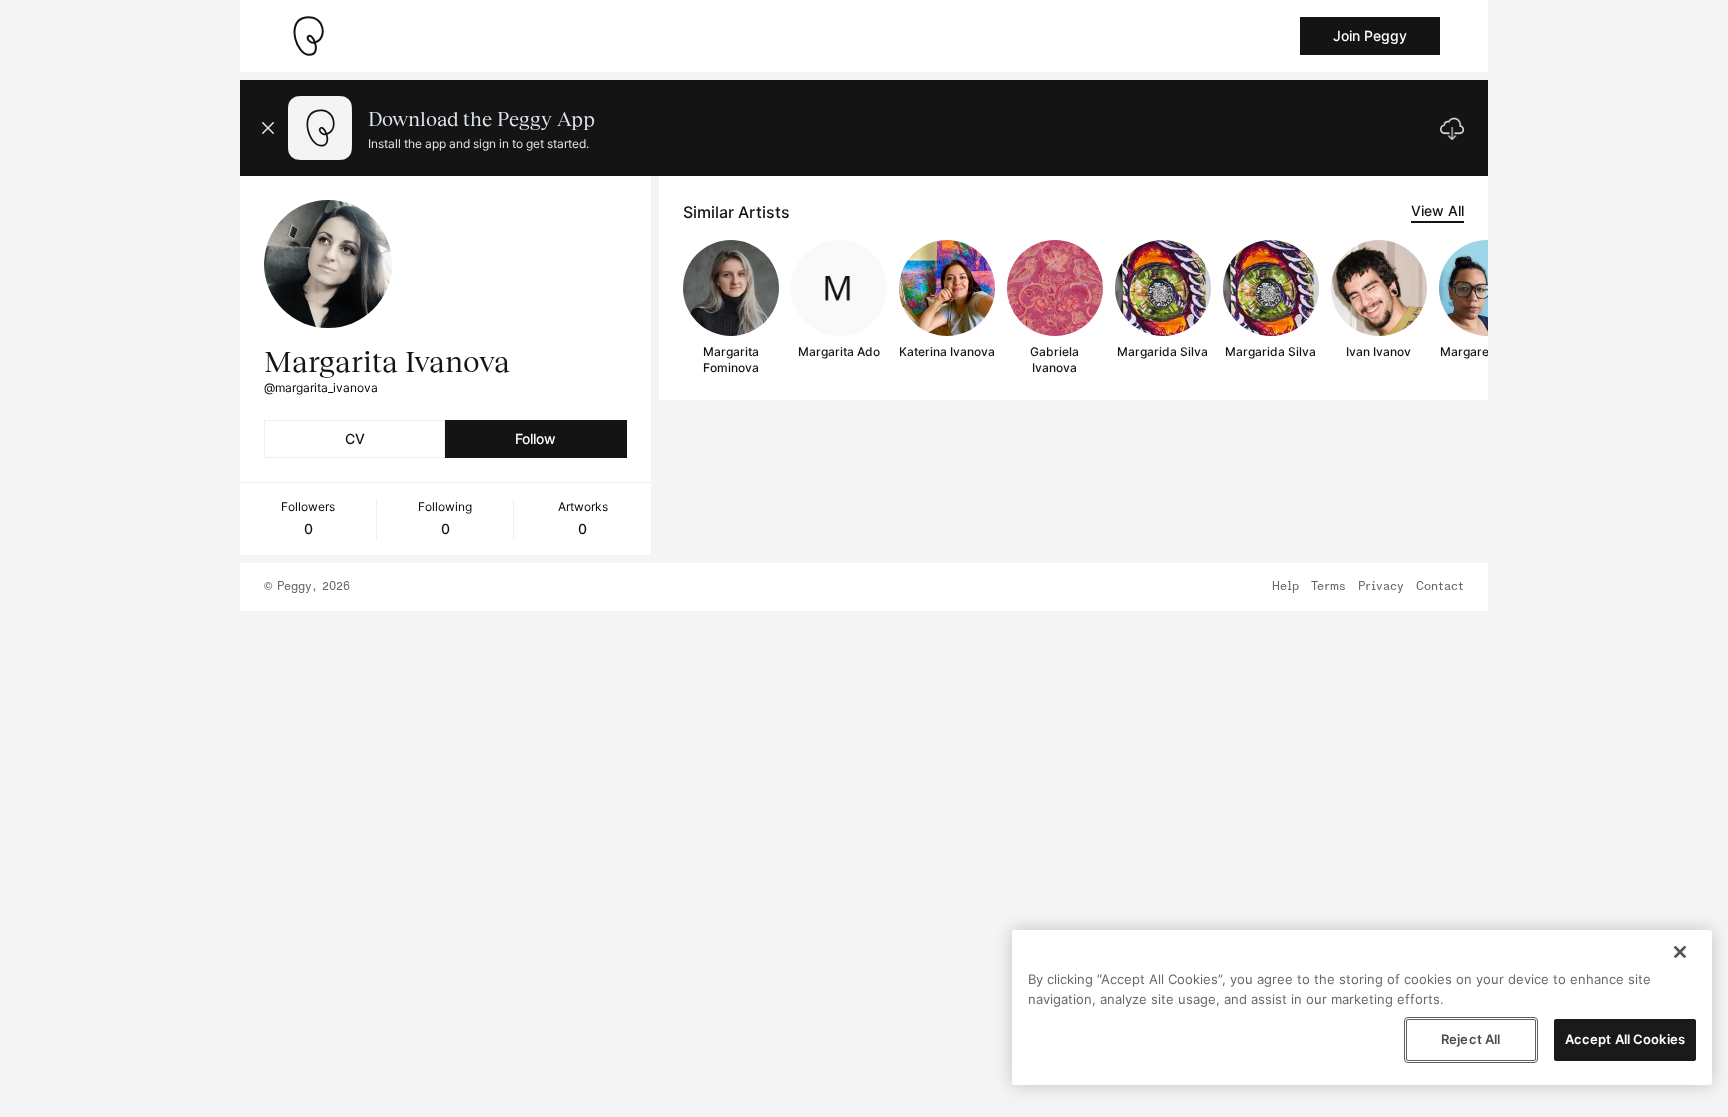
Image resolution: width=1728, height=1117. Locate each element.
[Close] (1680, 952)
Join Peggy (1370, 35)
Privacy (1381, 587)
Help (1285, 587)
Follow (535, 438)
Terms (1328, 587)
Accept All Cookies (1625, 1039)
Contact (1440, 587)
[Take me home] (308, 36)
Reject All (1470, 1039)
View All (1437, 210)
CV (355, 438)
